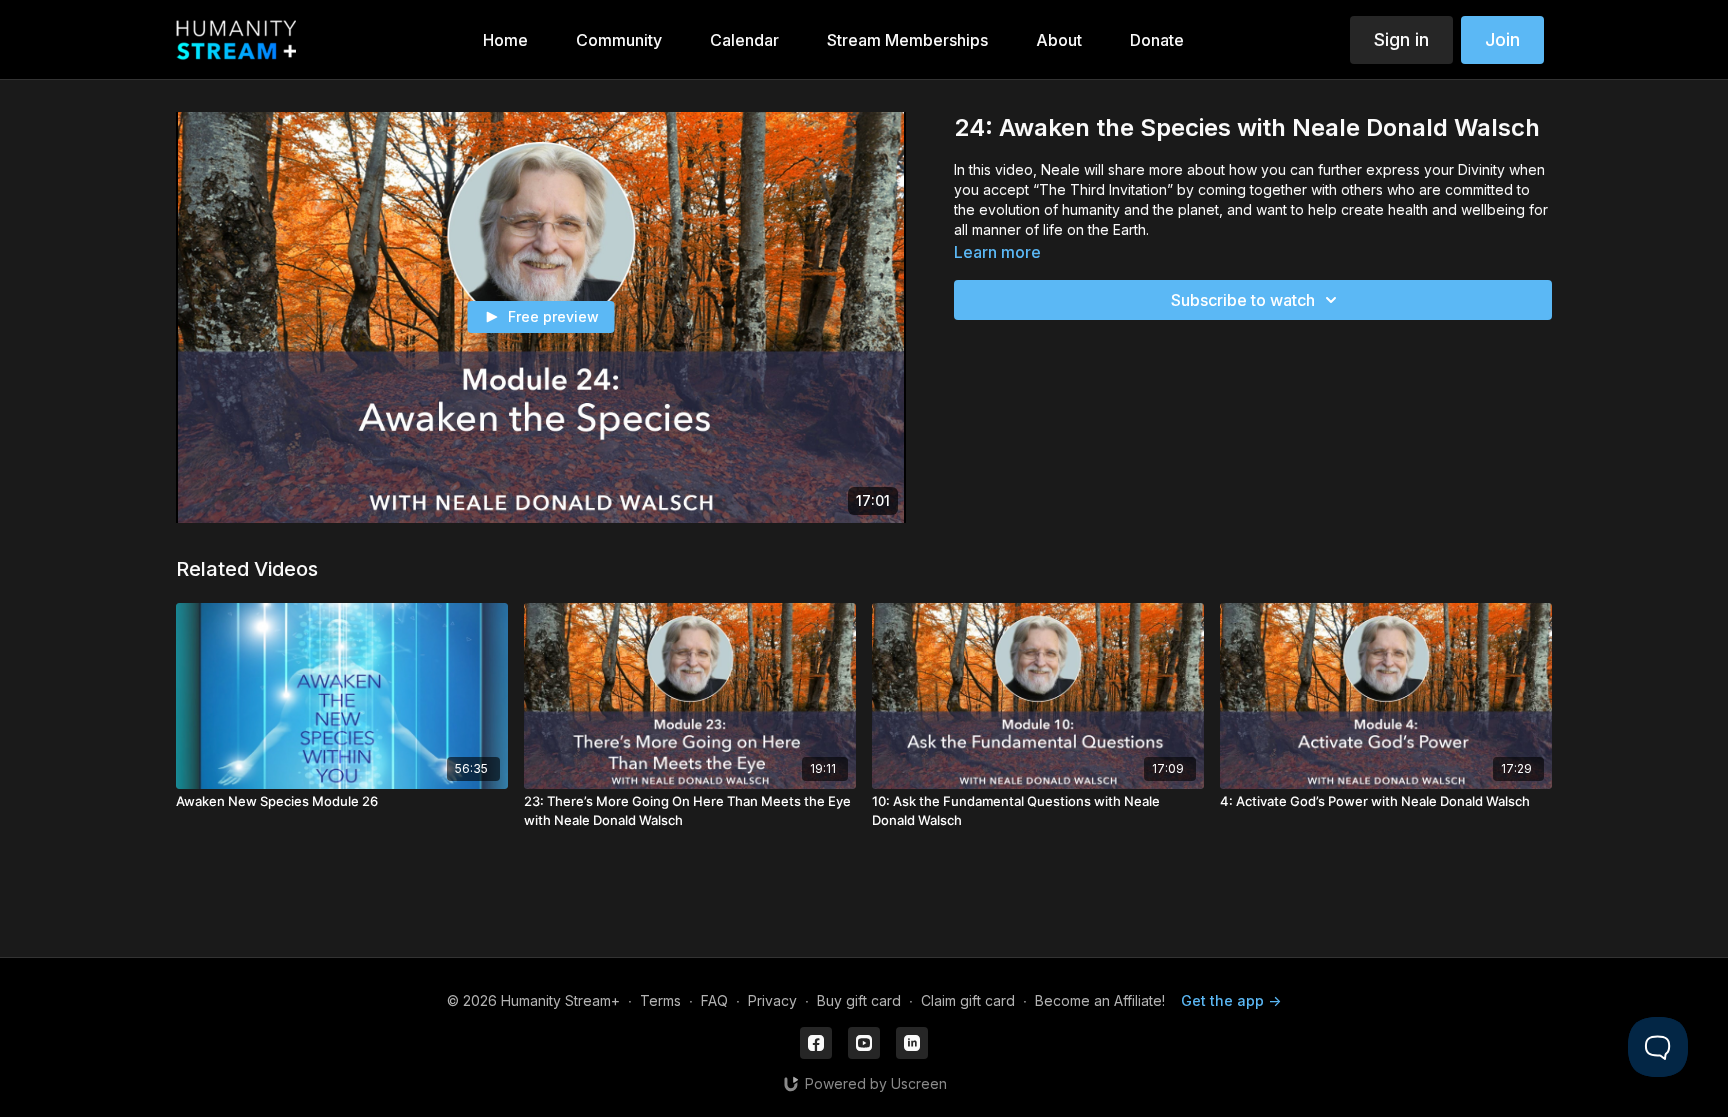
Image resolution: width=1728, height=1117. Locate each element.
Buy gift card (859, 1000)
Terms (660, 1000)
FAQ (714, 1000)
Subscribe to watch (1243, 300)
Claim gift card (968, 1000)
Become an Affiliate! (1100, 1000)
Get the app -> (1231, 1000)
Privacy (772, 1000)
